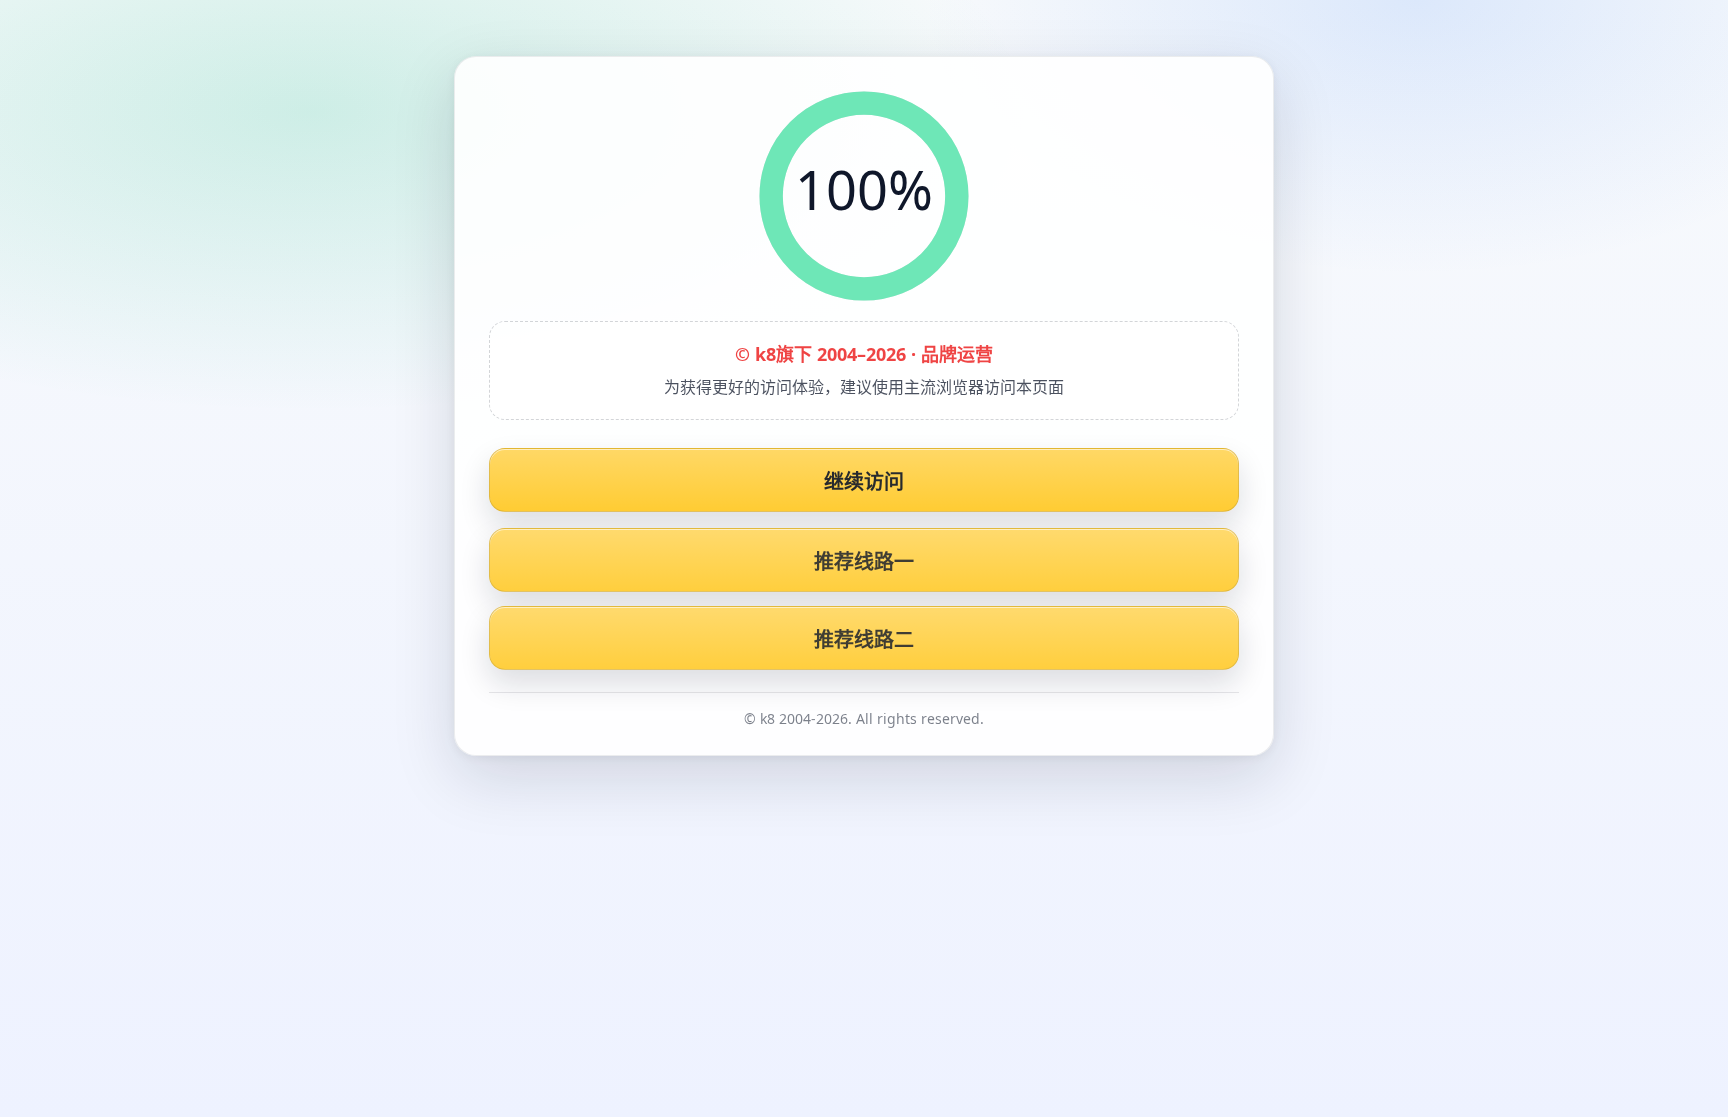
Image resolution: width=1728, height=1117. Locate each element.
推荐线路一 (864, 561)
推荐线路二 (864, 639)
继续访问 (864, 481)
